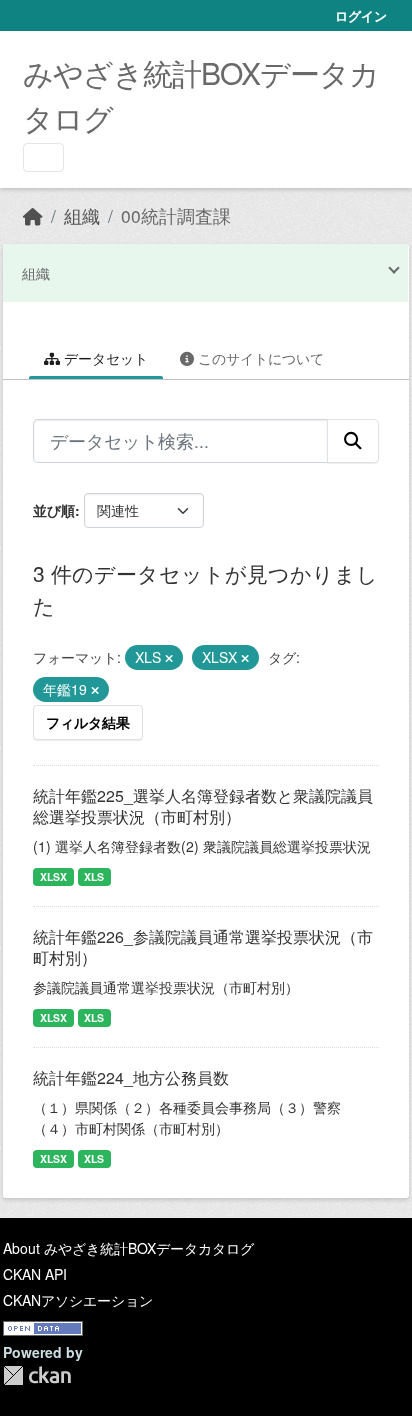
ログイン (361, 15)
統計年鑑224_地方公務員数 (131, 1077)
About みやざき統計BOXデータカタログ (128, 1248)
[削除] (169, 658)
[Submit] (353, 441)
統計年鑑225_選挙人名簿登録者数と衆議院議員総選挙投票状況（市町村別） (203, 806)
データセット (104, 358)
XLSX (53, 876)
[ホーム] (33, 215)
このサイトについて (259, 358)
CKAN (37, 1375)
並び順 (54, 510)
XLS (94, 876)
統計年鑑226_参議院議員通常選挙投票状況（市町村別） (203, 947)
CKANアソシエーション (78, 1300)
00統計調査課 (176, 215)
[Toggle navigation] (43, 157)
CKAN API (35, 1274)
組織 (82, 215)
